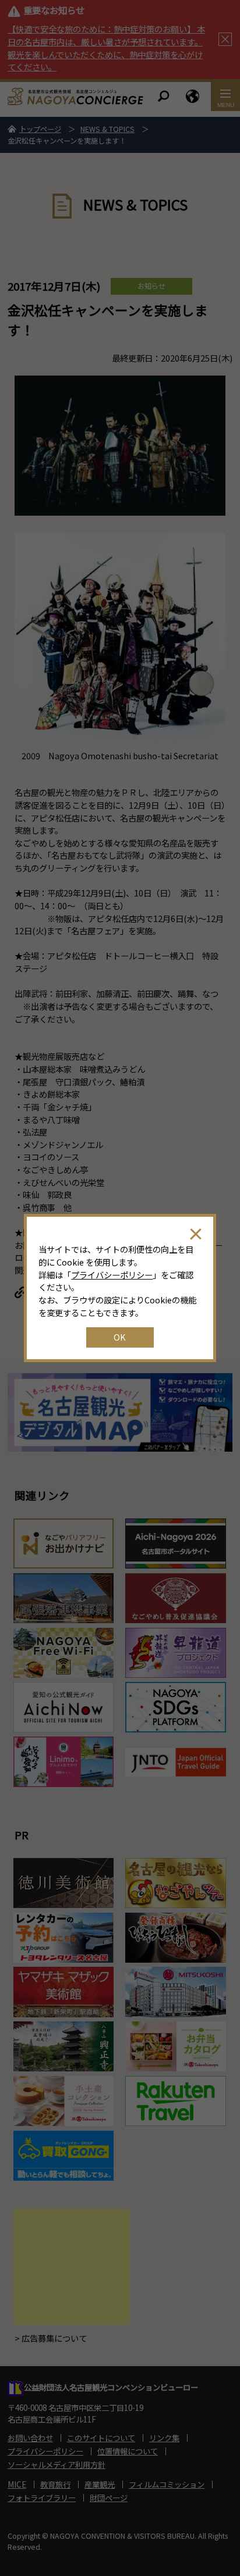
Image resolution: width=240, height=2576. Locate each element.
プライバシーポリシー (112, 1275)
